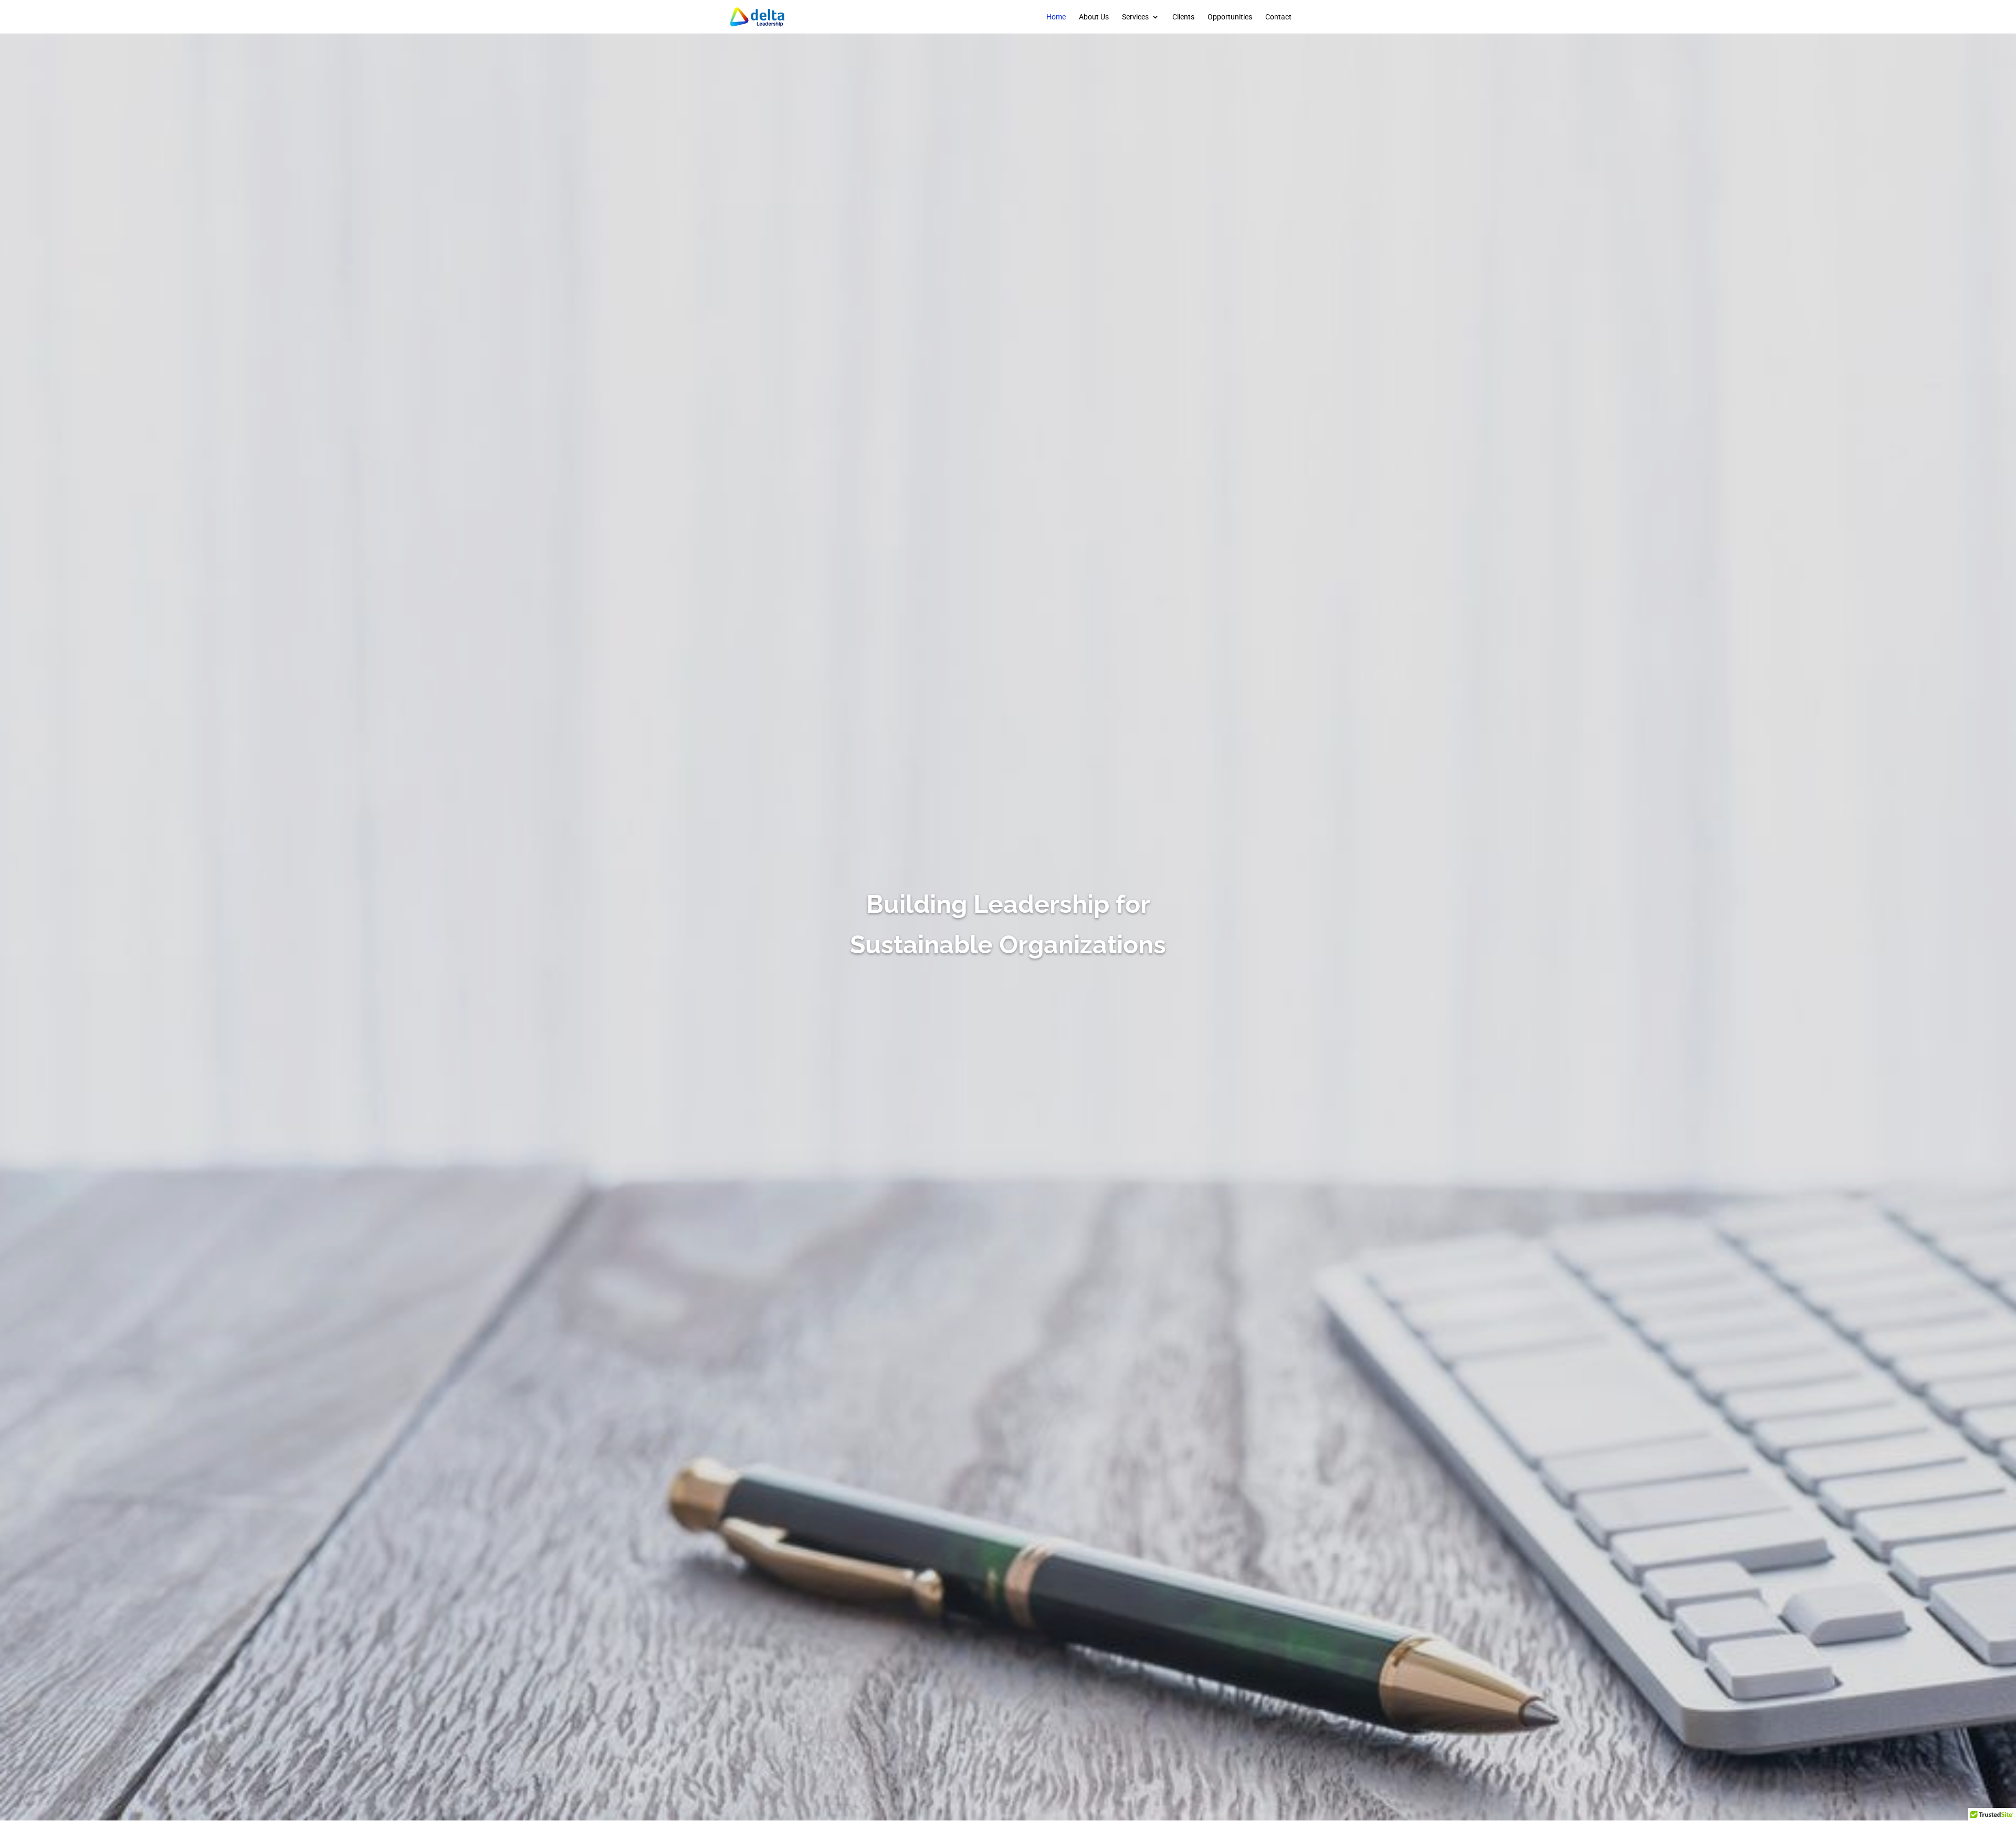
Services (1135, 17)
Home (1056, 17)
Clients (1183, 17)
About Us (1094, 17)
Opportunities (1230, 17)
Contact (1278, 17)
